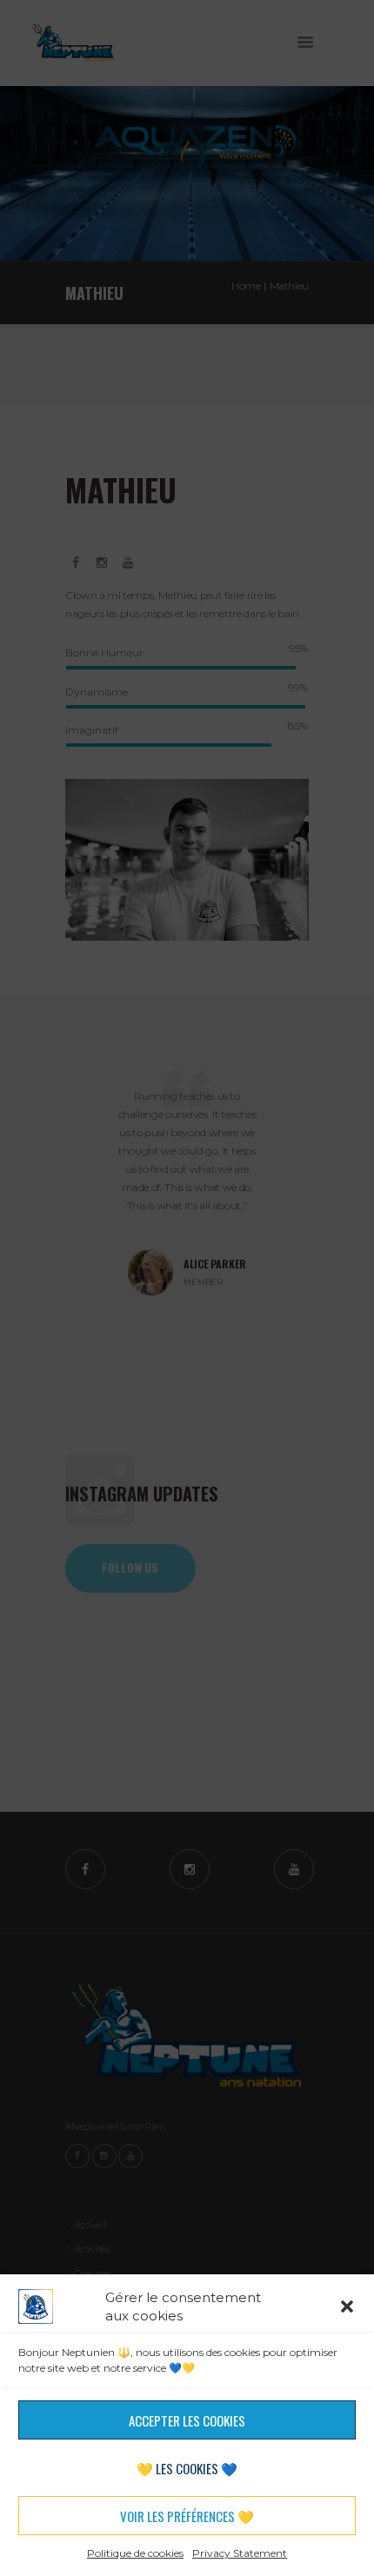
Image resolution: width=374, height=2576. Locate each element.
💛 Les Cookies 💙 (187, 2468)
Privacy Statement (240, 2553)
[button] (347, 2306)
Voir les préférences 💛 (187, 2516)
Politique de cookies (135, 2553)
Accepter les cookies (187, 2420)
